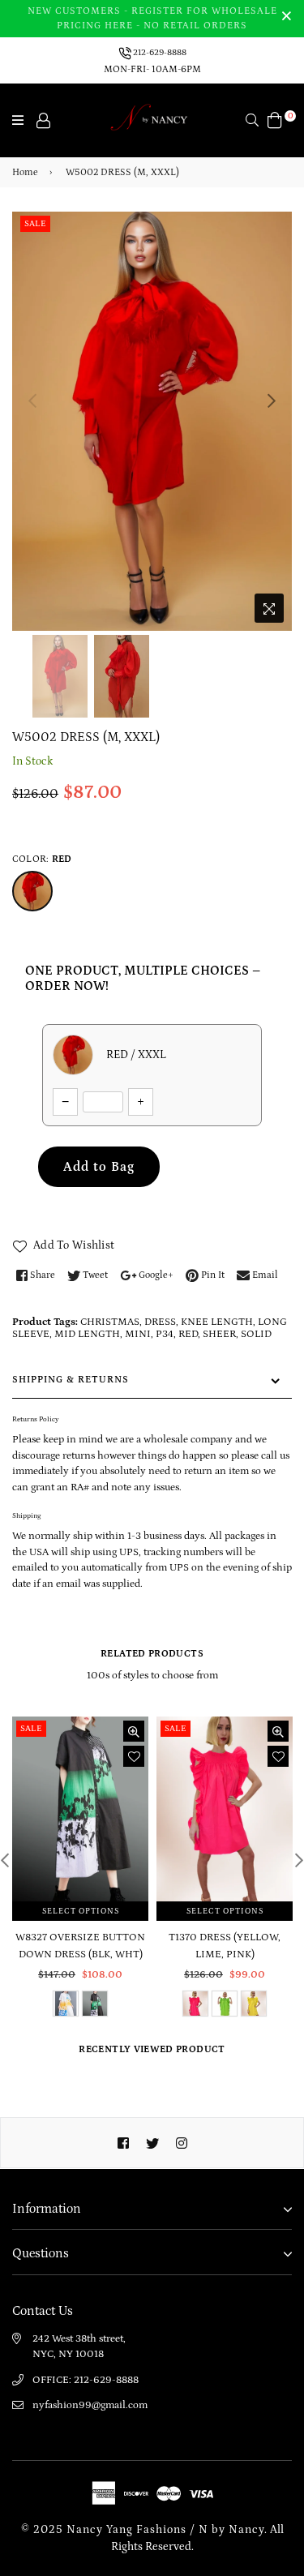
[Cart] (275, 119)
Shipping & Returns (71, 1380)
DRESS (160, 1322)
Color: (42, 859)
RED (188, 1334)
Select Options (81, 1911)
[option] (152, 422)
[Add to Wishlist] (134, 1756)
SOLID (256, 1334)
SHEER (219, 1334)
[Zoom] (269, 608)
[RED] (32, 891)
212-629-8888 (159, 52)
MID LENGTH (87, 1334)
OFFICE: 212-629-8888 (86, 2380)
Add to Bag (99, 1167)
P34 (165, 1334)
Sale (35, 224)
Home (25, 172)
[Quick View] (134, 1731)
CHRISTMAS (110, 1322)
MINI (138, 1334)
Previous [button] (32, 401)
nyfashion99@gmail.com (90, 2405)
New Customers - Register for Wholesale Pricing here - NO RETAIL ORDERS (152, 18)
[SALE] (81, 1818)
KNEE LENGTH (217, 1322)
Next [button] (272, 401)
